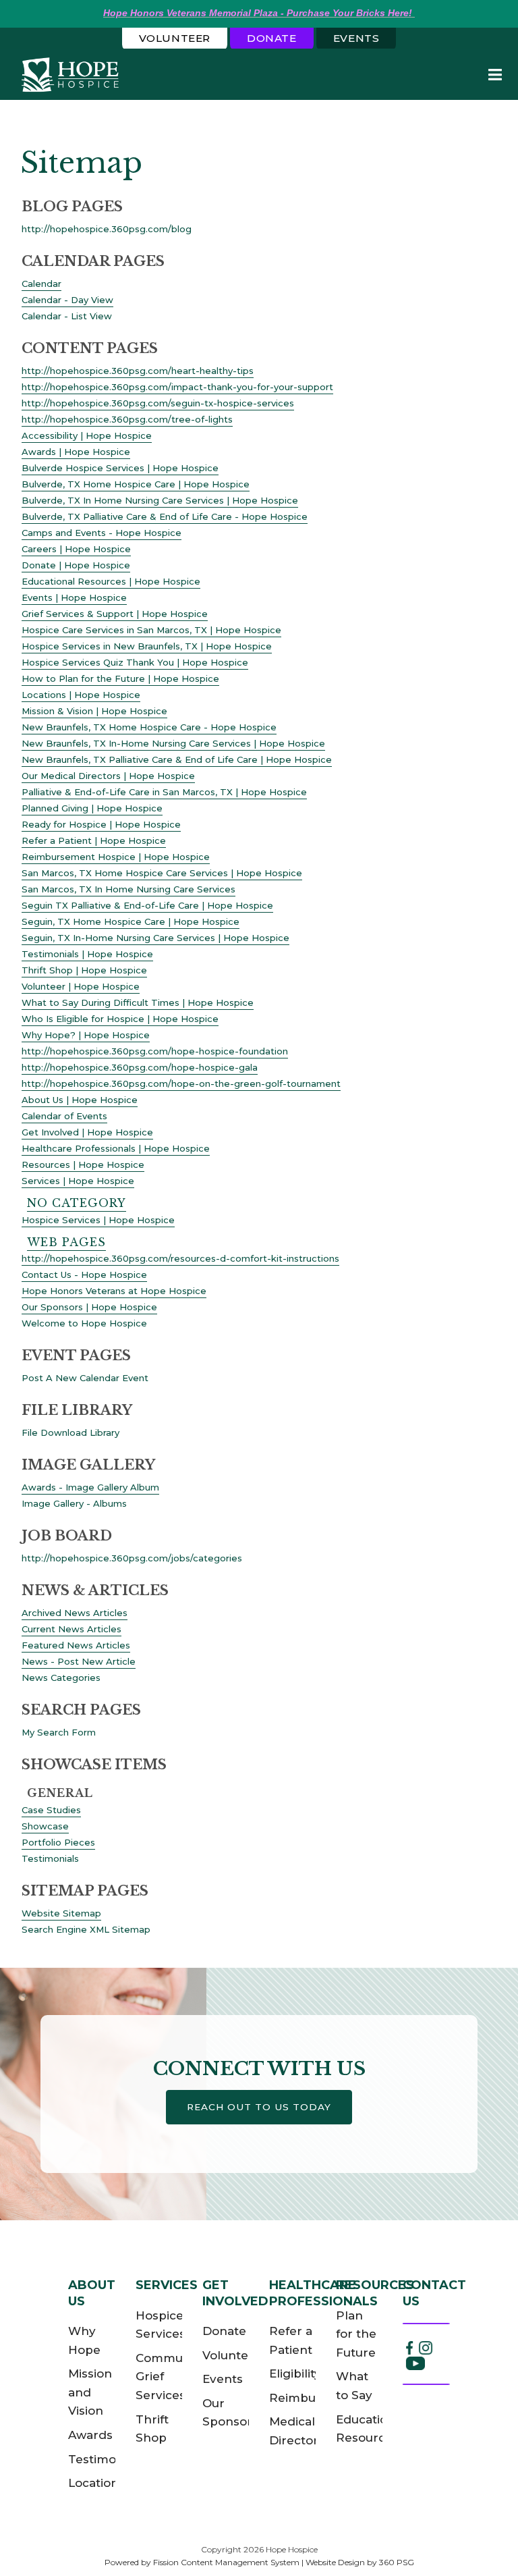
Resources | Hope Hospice (83, 1164)
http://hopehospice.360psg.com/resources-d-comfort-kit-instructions (180, 1258)
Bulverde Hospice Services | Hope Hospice (120, 468)
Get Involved (235, 2293)
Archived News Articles (75, 1613)
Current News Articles (71, 1629)
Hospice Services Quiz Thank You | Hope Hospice (135, 662)
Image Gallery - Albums (74, 1503)
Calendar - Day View (67, 300)
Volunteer (175, 38)
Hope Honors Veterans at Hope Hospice (114, 1291)
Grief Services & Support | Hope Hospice (115, 614)
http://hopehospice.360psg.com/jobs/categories (132, 1558)
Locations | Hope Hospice (81, 695)
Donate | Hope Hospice (76, 565)
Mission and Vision (90, 2392)
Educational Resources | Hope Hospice (111, 581)
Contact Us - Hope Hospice (84, 1274)
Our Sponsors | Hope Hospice (89, 1307)
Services (167, 2285)
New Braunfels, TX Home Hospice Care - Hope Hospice (149, 727)
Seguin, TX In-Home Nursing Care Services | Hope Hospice (155, 938)
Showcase (45, 1826)
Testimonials (50, 1858)
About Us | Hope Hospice (80, 1100)
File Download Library (70, 1432)
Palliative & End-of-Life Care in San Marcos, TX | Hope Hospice (164, 792)
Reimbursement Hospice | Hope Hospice (116, 857)
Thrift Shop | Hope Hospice (84, 970)
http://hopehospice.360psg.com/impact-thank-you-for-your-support (177, 387)
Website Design (335, 2562)
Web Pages (66, 1242)
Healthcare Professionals (323, 2293)
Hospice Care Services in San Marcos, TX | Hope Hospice (151, 630)
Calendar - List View (67, 316)
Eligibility (295, 2373)
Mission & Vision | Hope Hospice (94, 711)
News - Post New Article (79, 1661)
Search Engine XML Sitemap (86, 1929)
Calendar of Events (64, 1116)
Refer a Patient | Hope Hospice (94, 840)
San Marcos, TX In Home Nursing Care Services (128, 889)
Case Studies (51, 1810)
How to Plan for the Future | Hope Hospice (120, 678)
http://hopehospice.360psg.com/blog (107, 229)
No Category (77, 1203)
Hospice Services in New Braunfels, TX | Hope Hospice (147, 646)
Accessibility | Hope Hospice (87, 435)
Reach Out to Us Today (259, 2107)
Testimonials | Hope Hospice (87, 954)
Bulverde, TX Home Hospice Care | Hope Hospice (136, 484)
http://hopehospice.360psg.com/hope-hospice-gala (140, 1067)
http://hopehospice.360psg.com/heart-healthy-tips (138, 371)
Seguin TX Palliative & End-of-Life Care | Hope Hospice (147, 905)
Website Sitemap (61, 1913)
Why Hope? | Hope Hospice (86, 1035)
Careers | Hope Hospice (76, 549)
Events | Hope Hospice (74, 597)
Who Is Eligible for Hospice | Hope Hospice (120, 1019)
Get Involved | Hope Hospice (87, 1132)
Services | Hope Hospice (78, 1181)
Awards (90, 2435)
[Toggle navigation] (494, 75)
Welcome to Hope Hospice (84, 1323)
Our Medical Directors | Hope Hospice (108, 776)
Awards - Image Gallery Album (90, 1487)
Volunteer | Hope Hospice (81, 986)
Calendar (41, 284)
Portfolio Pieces (58, 1842)
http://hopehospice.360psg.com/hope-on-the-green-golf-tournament (181, 1083)
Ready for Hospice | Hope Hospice (101, 824)
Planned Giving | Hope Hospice (92, 808)
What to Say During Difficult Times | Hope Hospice (138, 1002)
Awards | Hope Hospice (76, 452)
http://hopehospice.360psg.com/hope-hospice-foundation (155, 1051)
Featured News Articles (76, 1645)
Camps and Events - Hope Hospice (102, 533)
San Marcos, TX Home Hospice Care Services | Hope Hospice (162, 873)
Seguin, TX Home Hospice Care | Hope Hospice (131, 921)
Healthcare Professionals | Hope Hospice (116, 1148)
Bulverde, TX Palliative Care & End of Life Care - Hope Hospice (165, 516)
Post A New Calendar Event (85, 1378)
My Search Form (59, 1732)
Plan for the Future (356, 2334)
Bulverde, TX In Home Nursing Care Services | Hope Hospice (160, 500)
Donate (272, 38)
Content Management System (240, 2562)
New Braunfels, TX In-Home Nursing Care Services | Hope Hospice (173, 743)
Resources (375, 2285)
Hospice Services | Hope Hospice (98, 1220)
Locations (96, 2483)
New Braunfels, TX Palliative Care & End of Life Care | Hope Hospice (177, 759)
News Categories (61, 1678)
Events (356, 38)
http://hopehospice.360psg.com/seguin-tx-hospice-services (158, 403)
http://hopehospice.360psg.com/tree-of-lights (127, 419)
